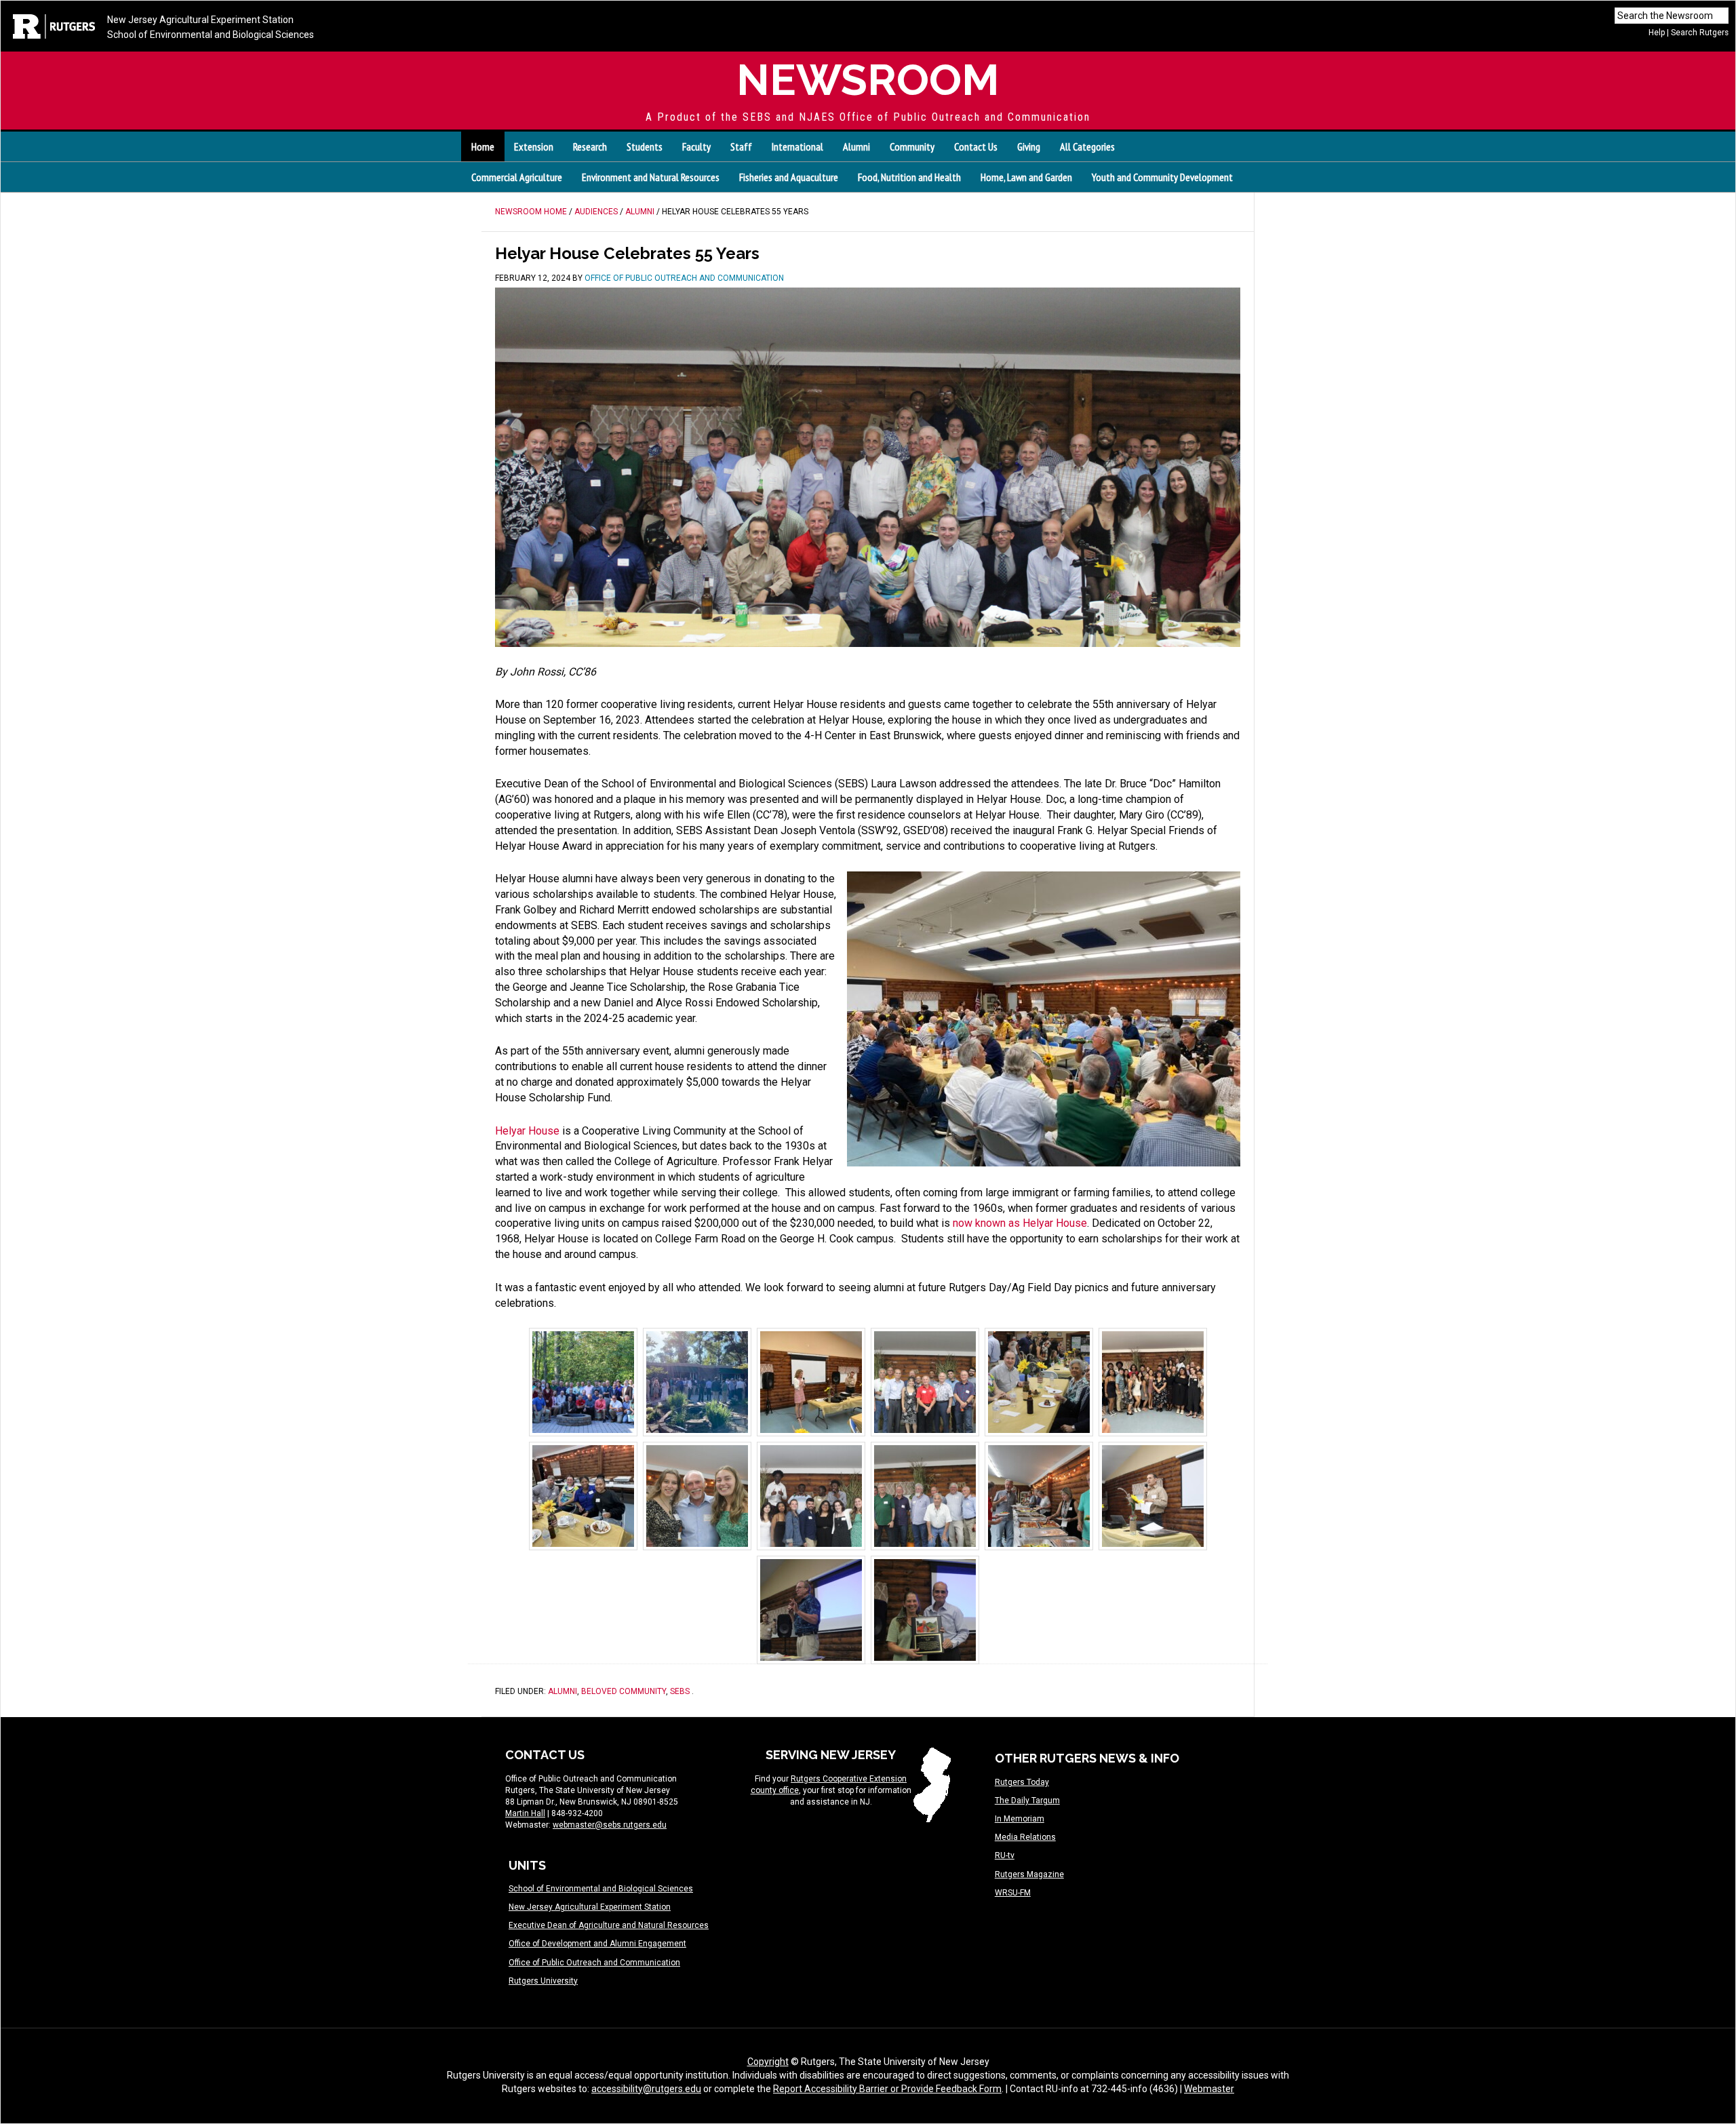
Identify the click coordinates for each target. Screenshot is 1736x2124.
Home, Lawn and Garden (1026, 177)
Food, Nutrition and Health (909, 177)
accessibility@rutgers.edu (646, 2089)
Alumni (563, 1691)
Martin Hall (525, 1813)
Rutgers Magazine (1029, 1874)
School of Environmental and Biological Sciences (211, 35)
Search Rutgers (1700, 33)
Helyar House (527, 1131)
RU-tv (1005, 1855)
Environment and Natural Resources (651, 177)
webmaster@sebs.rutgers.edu (610, 1825)
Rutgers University (543, 1981)
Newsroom (868, 80)
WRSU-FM (1013, 1893)
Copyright (768, 2062)
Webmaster (1209, 2089)
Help (1657, 33)
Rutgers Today (1022, 1782)
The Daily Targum (1027, 1801)
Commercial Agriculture (517, 177)
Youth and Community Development (1162, 177)
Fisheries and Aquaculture (789, 177)
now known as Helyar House (1020, 1223)
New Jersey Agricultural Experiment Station (200, 20)
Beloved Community (624, 1691)
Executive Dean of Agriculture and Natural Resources (609, 1925)
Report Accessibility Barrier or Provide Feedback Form (887, 2089)
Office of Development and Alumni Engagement (597, 1944)
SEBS (680, 1691)
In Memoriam (1020, 1819)
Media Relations (1025, 1837)
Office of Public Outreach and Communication (594, 1963)
